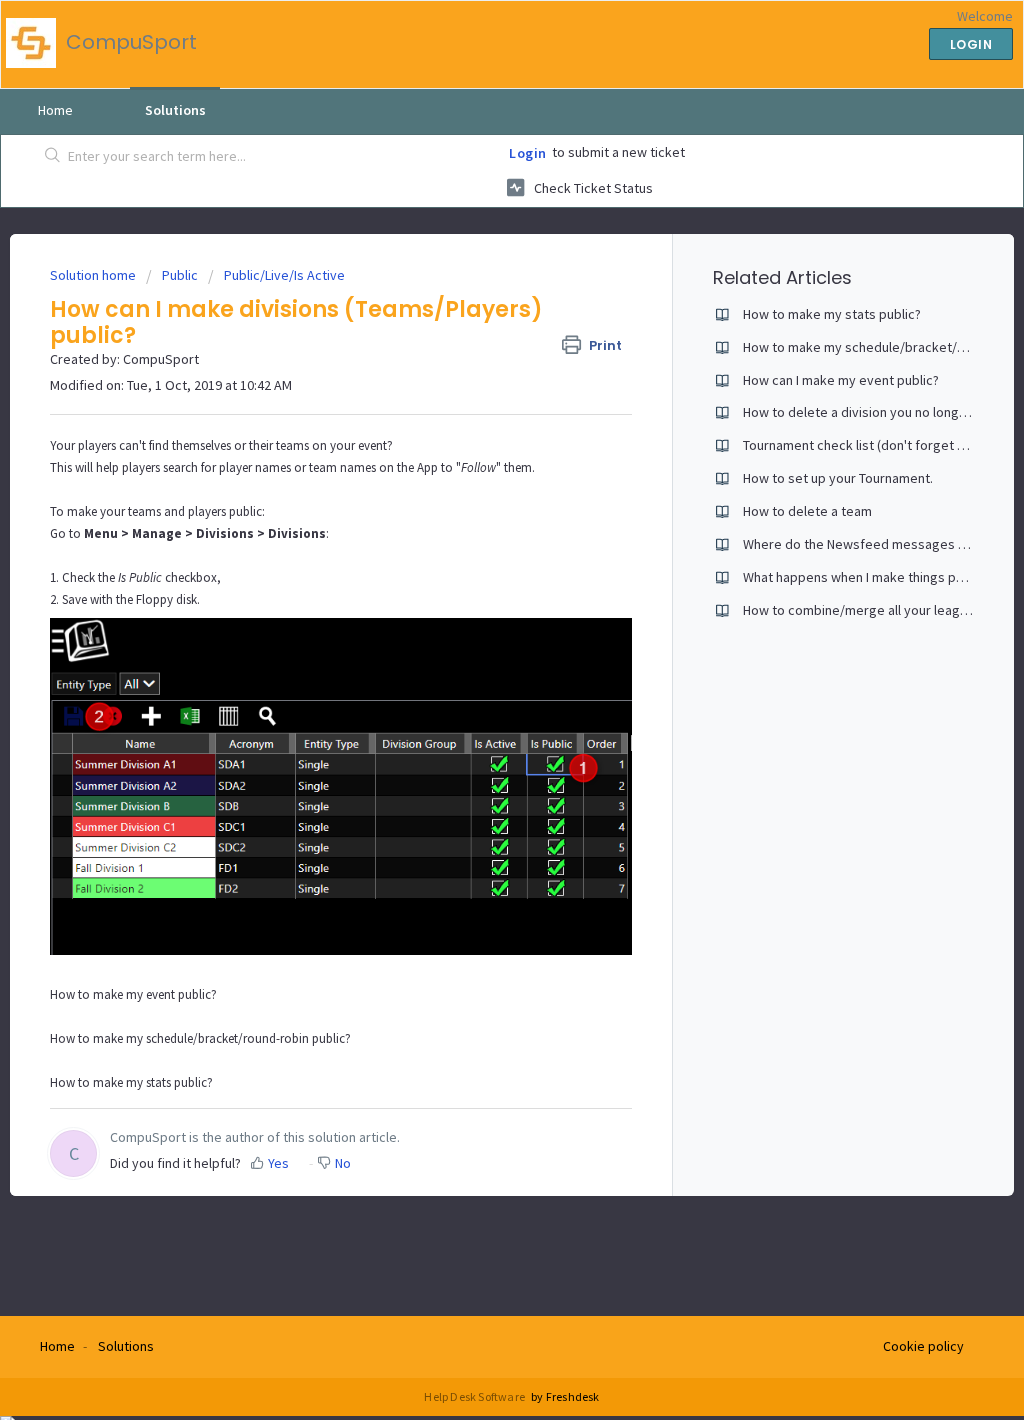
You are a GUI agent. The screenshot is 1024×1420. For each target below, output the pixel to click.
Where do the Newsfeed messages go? (861, 544)
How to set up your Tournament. (838, 478)
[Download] (475, 453)
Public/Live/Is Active (284, 275)
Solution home (94, 275)
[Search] (53, 157)
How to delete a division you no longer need (874, 412)
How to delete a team (807, 511)
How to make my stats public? (131, 1082)
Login (528, 153)
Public (180, 275)
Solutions (175, 110)
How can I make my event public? (841, 380)
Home (55, 110)
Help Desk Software (475, 1396)
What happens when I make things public (863, 577)
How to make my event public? (133, 994)
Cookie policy (923, 1346)
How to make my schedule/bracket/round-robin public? (200, 1038)
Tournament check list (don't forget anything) (877, 445)
